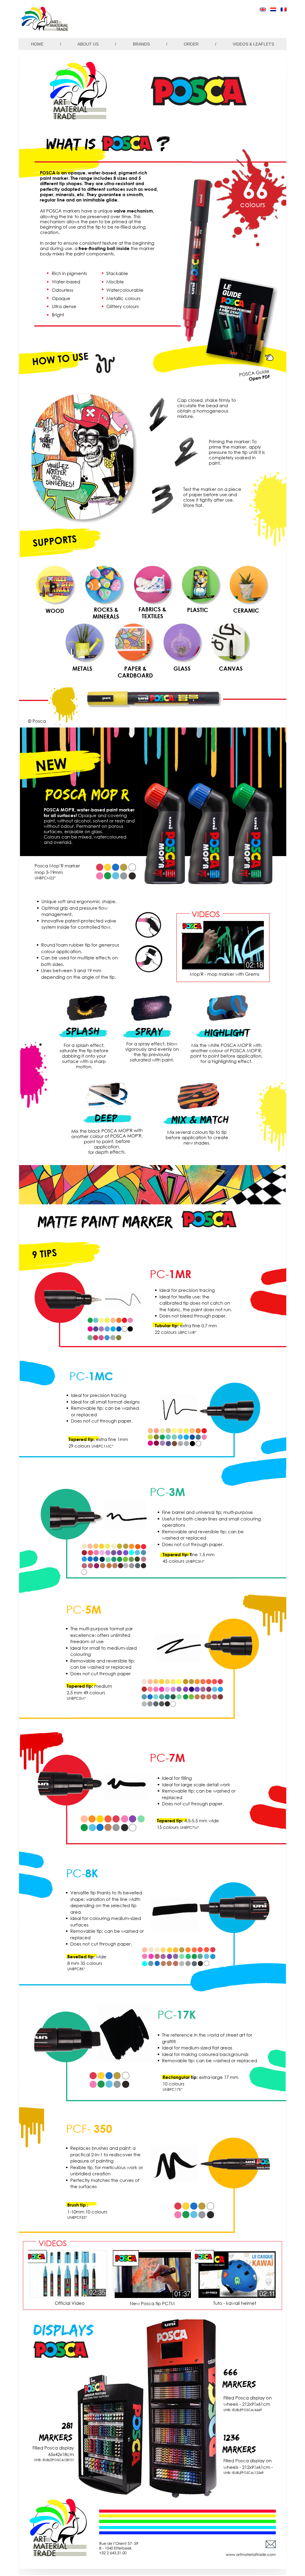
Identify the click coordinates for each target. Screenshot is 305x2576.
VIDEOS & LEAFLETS (253, 44)
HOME (37, 44)
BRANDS (141, 44)
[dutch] (273, 9)
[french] (284, 9)
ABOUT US (88, 44)
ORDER (191, 44)
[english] (263, 9)
